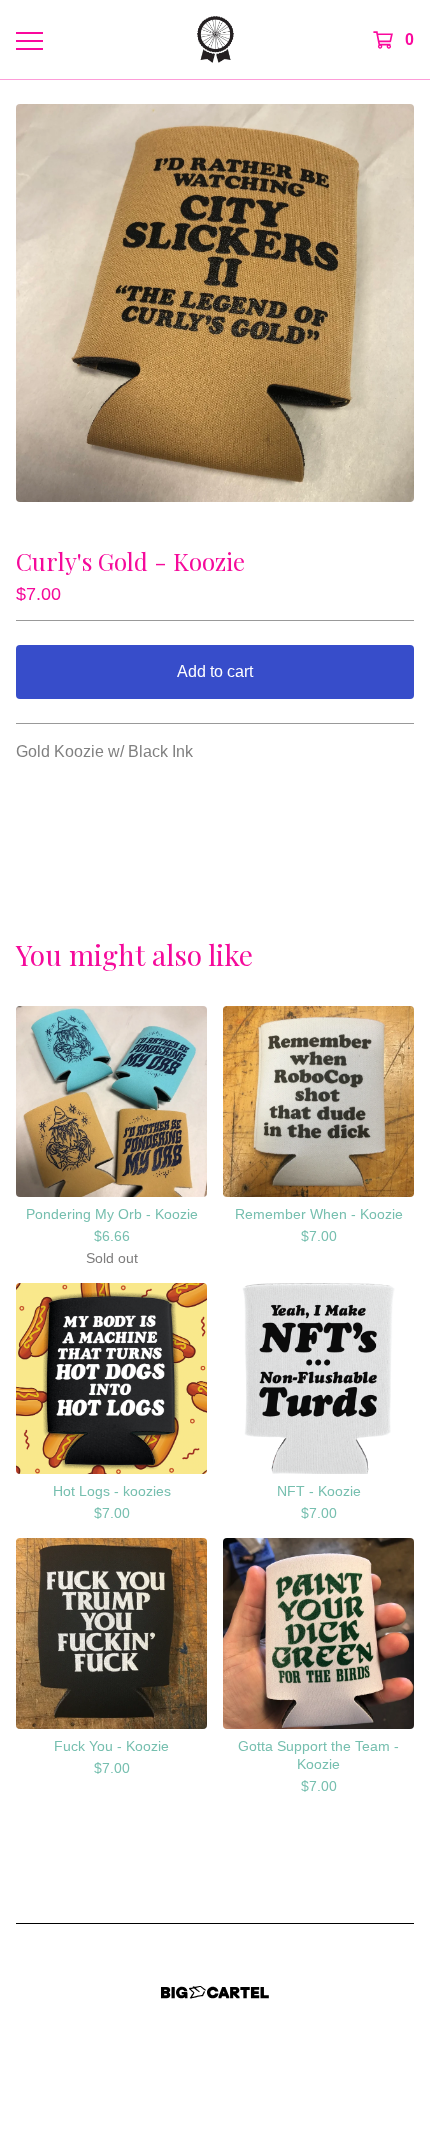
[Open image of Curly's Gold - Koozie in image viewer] (215, 303)
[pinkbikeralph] (215, 39)
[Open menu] (29, 40)
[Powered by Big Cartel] (215, 1992)
